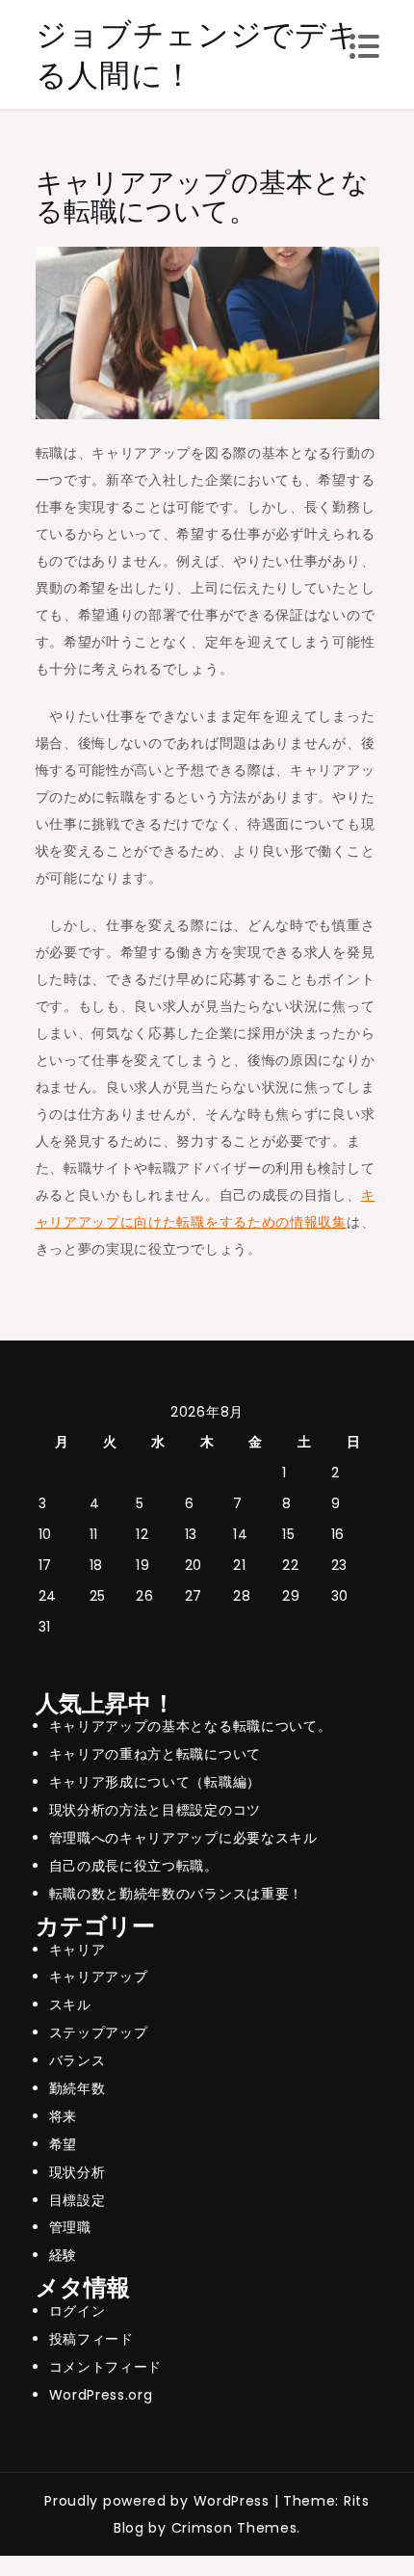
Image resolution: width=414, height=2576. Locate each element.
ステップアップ (99, 2032)
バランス (78, 2060)
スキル (70, 2005)
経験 (63, 2255)
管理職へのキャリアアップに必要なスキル (183, 1838)
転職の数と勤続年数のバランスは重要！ (177, 1894)
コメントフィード (106, 2367)
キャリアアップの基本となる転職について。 (191, 1726)
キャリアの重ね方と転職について (155, 1754)
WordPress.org (101, 2395)
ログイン (78, 2311)
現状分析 (78, 2172)
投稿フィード (91, 2339)
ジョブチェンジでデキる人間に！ (198, 54)
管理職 (70, 2227)
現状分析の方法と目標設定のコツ (155, 1810)
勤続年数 (78, 2088)
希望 (63, 2144)
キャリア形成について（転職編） (155, 1782)
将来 (63, 2116)
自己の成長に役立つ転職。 (134, 1866)
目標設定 (78, 2200)
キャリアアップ (99, 1977)
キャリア (78, 1950)
